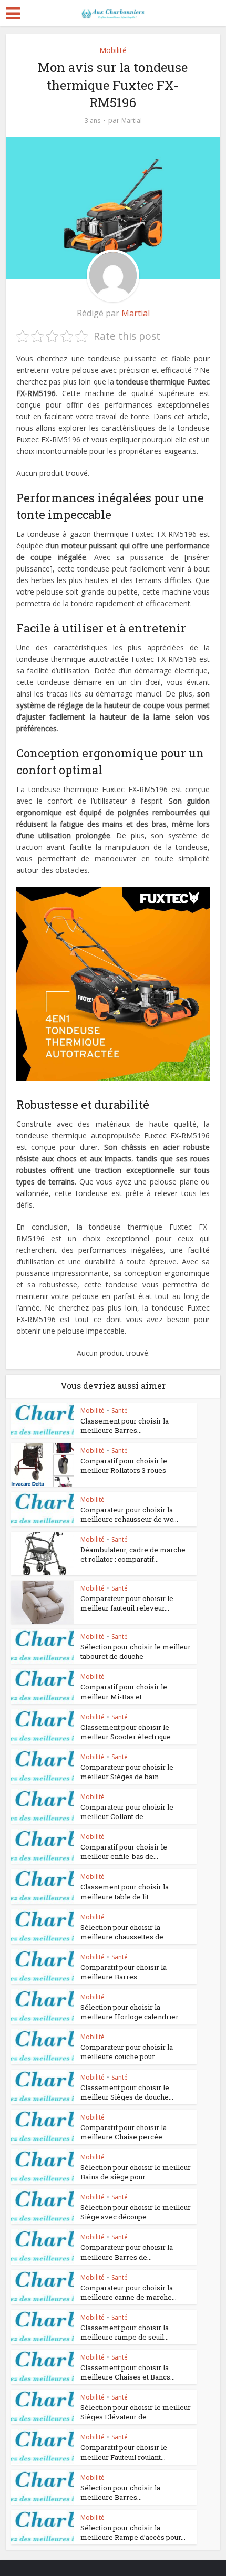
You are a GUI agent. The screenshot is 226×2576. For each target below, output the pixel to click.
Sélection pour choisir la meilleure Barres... (120, 2492)
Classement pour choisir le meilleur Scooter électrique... (128, 1732)
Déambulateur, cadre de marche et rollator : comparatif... (133, 1554)
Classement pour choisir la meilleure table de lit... (125, 1892)
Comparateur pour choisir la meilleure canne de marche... (129, 2292)
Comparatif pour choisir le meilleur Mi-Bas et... (124, 1691)
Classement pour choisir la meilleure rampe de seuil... (125, 2332)
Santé (120, 1411)
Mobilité (113, 50)
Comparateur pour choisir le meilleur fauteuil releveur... (127, 1603)
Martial (132, 121)
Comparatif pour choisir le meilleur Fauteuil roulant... (124, 2452)
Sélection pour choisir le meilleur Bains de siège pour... (136, 2172)
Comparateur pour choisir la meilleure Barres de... (127, 2252)
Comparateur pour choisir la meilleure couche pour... (127, 2052)
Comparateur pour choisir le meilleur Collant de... (127, 1812)
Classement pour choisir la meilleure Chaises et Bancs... (128, 2372)
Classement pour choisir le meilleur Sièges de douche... (127, 2092)
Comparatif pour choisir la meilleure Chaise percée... (124, 2132)
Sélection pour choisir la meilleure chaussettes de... (124, 1932)
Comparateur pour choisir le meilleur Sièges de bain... (127, 1772)
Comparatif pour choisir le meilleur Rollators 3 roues (124, 1466)
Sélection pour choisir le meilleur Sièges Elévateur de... (136, 2412)
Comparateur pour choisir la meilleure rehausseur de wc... (129, 1514)
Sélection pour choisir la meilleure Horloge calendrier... (132, 2012)
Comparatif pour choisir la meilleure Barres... (124, 1972)
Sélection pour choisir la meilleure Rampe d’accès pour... (133, 2532)
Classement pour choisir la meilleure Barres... (125, 1426)
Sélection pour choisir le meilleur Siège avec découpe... (136, 2212)
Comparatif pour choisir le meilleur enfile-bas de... (124, 1852)
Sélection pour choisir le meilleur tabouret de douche (136, 1651)
